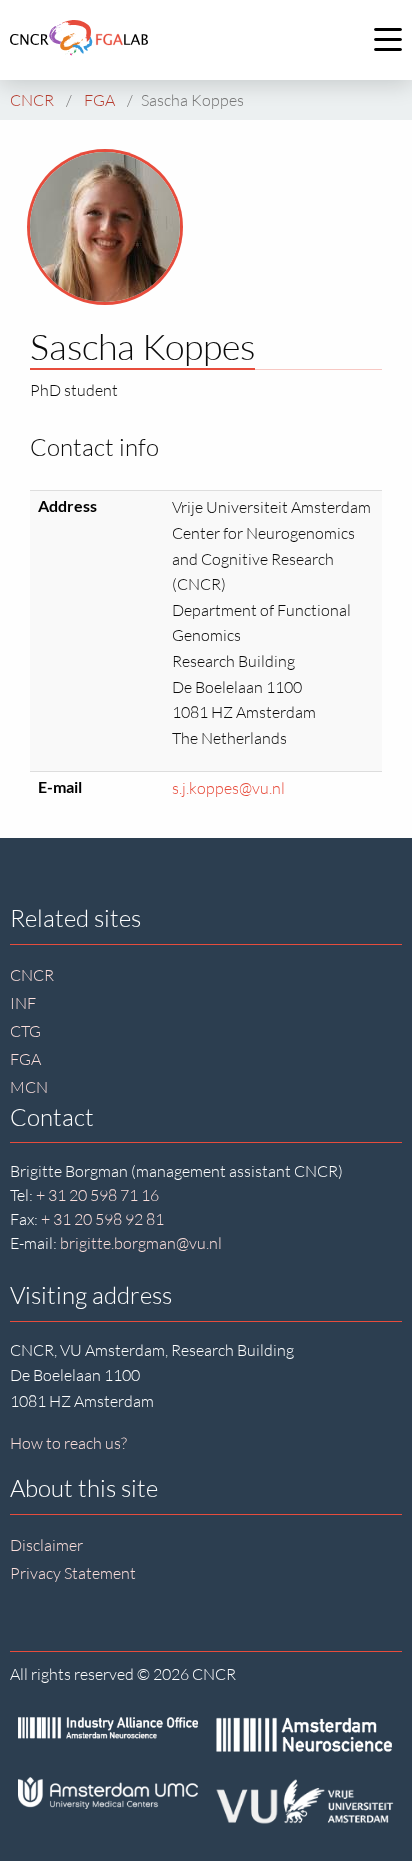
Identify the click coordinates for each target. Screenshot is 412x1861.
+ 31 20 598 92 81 (102, 1219)
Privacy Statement (73, 1573)
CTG (25, 1031)
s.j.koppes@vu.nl (228, 788)
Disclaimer (46, 1545)
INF (23, 1003)
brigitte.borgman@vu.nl (141, 1243)
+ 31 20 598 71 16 (97, 1195)
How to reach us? (68, 1443)
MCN (29, 1087)
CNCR (32, 975)
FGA (25, 1059)
